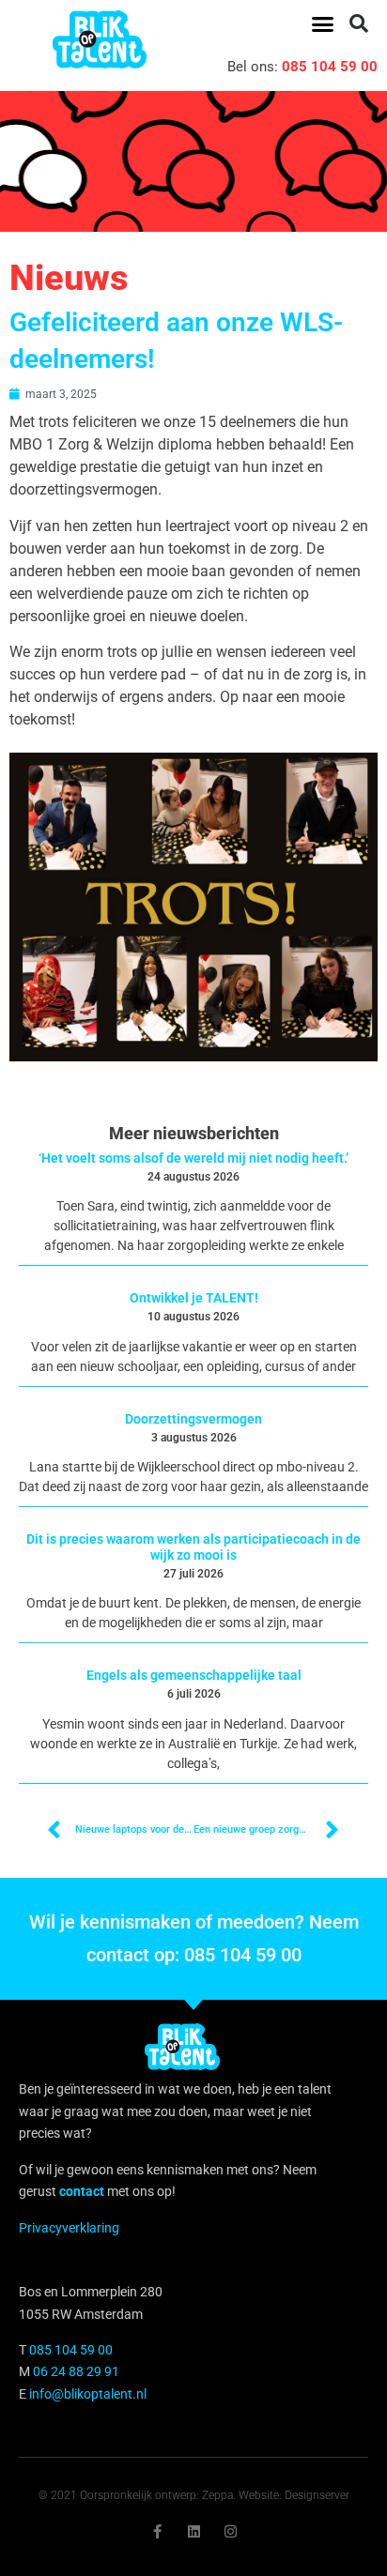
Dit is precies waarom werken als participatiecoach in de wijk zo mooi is (193, 1547)
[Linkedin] (194, 2531)
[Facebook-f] (157, 2531)
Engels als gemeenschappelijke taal (194, 1675)
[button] (322, 23)
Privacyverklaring (69, 2228)
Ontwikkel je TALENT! (194, 1298)
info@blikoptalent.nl (88, 2394)
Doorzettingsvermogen (193, 1419)
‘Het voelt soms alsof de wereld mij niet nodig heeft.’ (193, 1158)
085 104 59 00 (330, 67)
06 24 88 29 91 (76, 2371)
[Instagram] (231, 2531)
